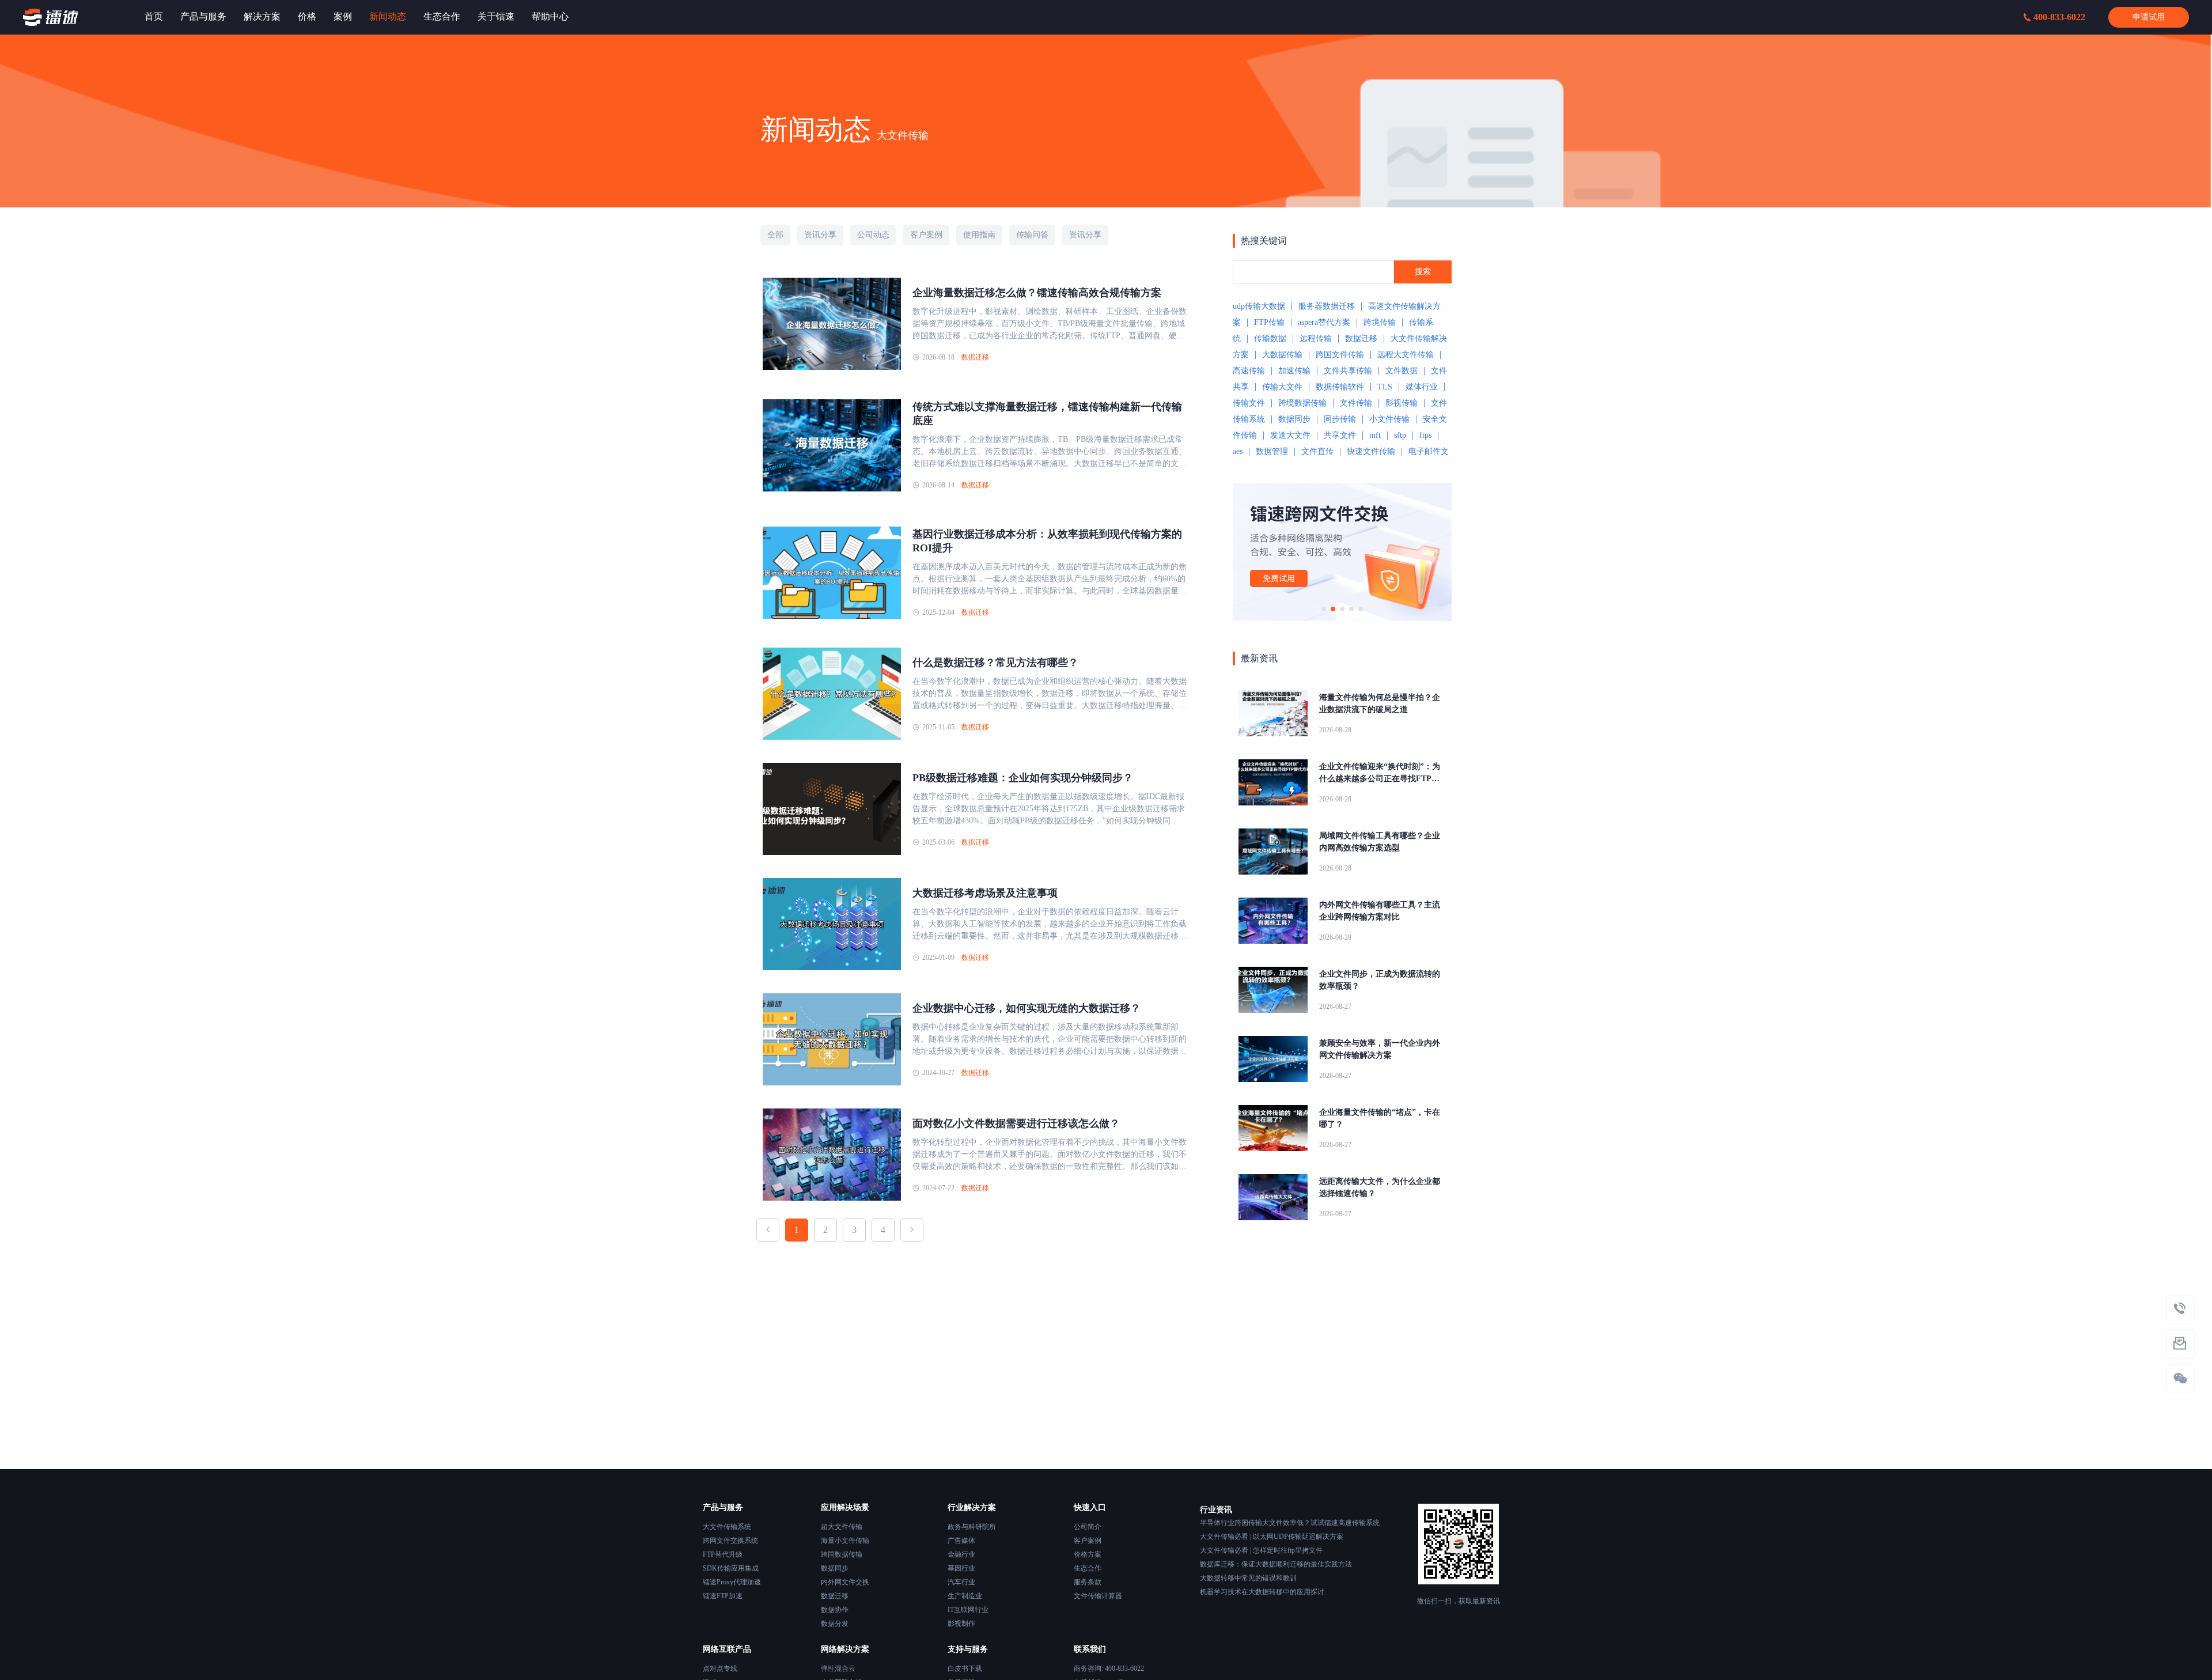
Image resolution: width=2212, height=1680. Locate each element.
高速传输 (1249, 371)
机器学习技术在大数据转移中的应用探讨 (1262, 1592)
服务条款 (1088, 1582)
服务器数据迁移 (1327, 306)
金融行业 (961, 1554)
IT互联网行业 (968, 1610)
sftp (1400, 435)
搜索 (1423, 272)
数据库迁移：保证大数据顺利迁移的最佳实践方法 (1276, 1564)
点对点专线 (720, 1668)
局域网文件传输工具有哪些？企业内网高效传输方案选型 (1380, 842)
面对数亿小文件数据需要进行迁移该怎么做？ (1016, 1123)
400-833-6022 (2059, 17)
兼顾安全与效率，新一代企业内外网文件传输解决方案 (1380, 1049)
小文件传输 (1389, 419)
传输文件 (1249, 403)
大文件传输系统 (727, 1527)
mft (1375, 435)
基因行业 (961, 1568)
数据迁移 (975, 357)
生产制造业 (965, 1596)
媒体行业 (1422, 387)
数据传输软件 (1340, 387)
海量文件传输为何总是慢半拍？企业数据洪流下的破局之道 (1380, 703)
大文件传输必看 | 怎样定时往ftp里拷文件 (1261, 1550)
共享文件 (1340, 435)
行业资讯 (1216, 1510)
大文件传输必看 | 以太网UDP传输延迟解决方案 (1272, 1537)
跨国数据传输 (842, 1554)
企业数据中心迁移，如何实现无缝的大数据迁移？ (1027, 1008)
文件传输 (1356, 403)
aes (1238, 451)
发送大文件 (1290, 435)
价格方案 (1088, 1554)
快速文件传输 (1371, 451)
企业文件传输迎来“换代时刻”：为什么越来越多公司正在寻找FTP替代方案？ (1380, 773)
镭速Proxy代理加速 (732, 1582)
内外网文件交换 (845, 1582)
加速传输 (1294, 371)
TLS (1385, 387)
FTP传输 (1269, 322)
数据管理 (1272, 451)
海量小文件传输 (845, 1541)
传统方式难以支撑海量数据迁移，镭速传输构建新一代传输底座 (1047, 414)
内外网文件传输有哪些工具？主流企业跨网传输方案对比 (1380, 911)
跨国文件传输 (1340, 355)
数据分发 (835, 1624)
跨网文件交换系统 (730, 1541)
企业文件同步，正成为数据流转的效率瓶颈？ (1380, 980)
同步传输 (1340, 419)
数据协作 (835, 1610)
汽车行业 (961, 1582)
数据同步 (1294, 419)
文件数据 (1402, 371)
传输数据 (1270, 338)
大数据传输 (1282, 355)
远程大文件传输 (1406, 355)
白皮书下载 (965, 1668)
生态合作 (1088, 1568)
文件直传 (1317, 451)
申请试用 (2149, 17)
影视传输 (1402, 403)
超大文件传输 (842, 1527)
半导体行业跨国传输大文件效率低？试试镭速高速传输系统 (1290, 1523)
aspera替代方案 (1324, 322)
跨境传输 (1380, 322)
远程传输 (1316, 338)
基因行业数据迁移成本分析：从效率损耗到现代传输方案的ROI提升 (1047, 541)
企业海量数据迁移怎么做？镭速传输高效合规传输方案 (1037, 293)
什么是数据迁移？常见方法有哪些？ (995, 663)
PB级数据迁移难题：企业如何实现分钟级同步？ (1023, 778)
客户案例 (1088, 1541)
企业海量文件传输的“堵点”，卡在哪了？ (1380, 1118)
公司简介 (1088, 1527)
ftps (1425, 435)
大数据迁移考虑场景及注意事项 (985, 893)
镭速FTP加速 (723, 1596)
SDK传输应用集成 (731, 1568)
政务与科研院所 (972, 1527)
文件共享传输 (1348, 371)
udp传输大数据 (1259, 306)
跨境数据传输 (1302, 403)
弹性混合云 (838, 1668)
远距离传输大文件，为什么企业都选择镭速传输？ (1380, 1187)
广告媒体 (961, 1541)
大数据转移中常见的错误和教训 (1248, 1578)
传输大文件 (1282, 387)
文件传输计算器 (1098, 1596)
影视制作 (961, 1624)
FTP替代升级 (723, 1554)
